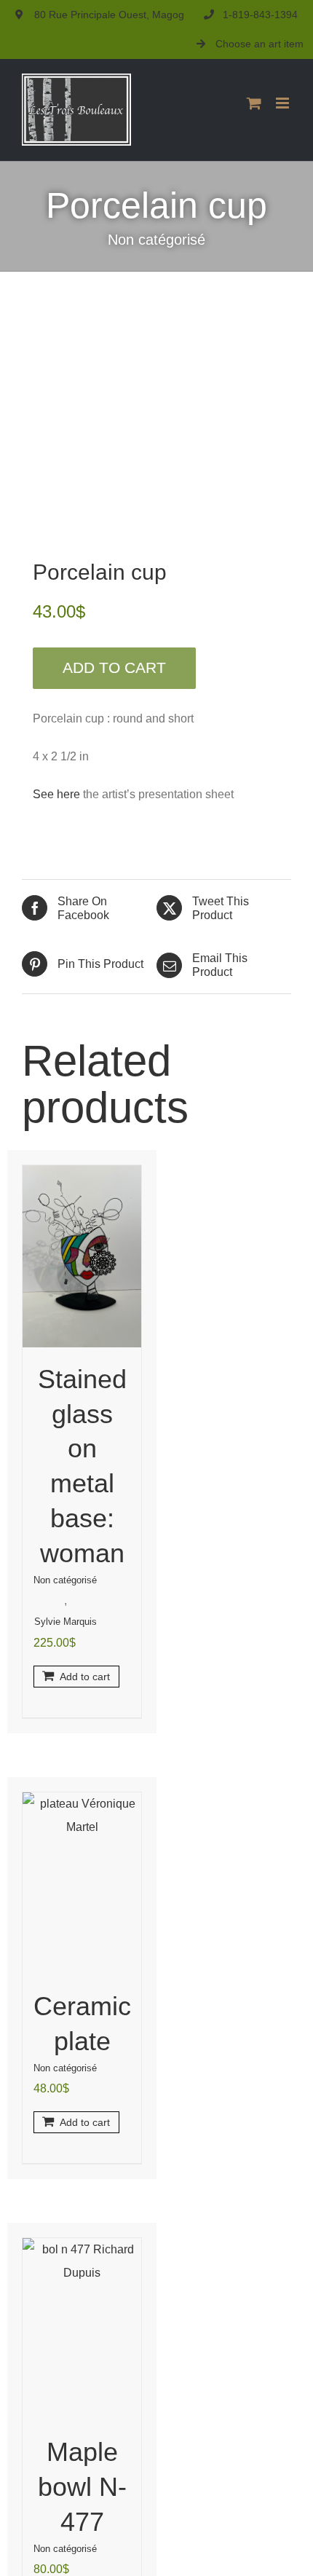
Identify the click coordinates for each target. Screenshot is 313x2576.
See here (58, 794)
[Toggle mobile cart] (254, 103)
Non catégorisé (156, 240)
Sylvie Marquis (66, 1622)
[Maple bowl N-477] (82, 2329)
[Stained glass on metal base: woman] (82, 1256)
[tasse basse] (156, 420)
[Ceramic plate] (82, 1883)
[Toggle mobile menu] (284, 103)
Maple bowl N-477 (82, 2487)
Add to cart (114, 667)
